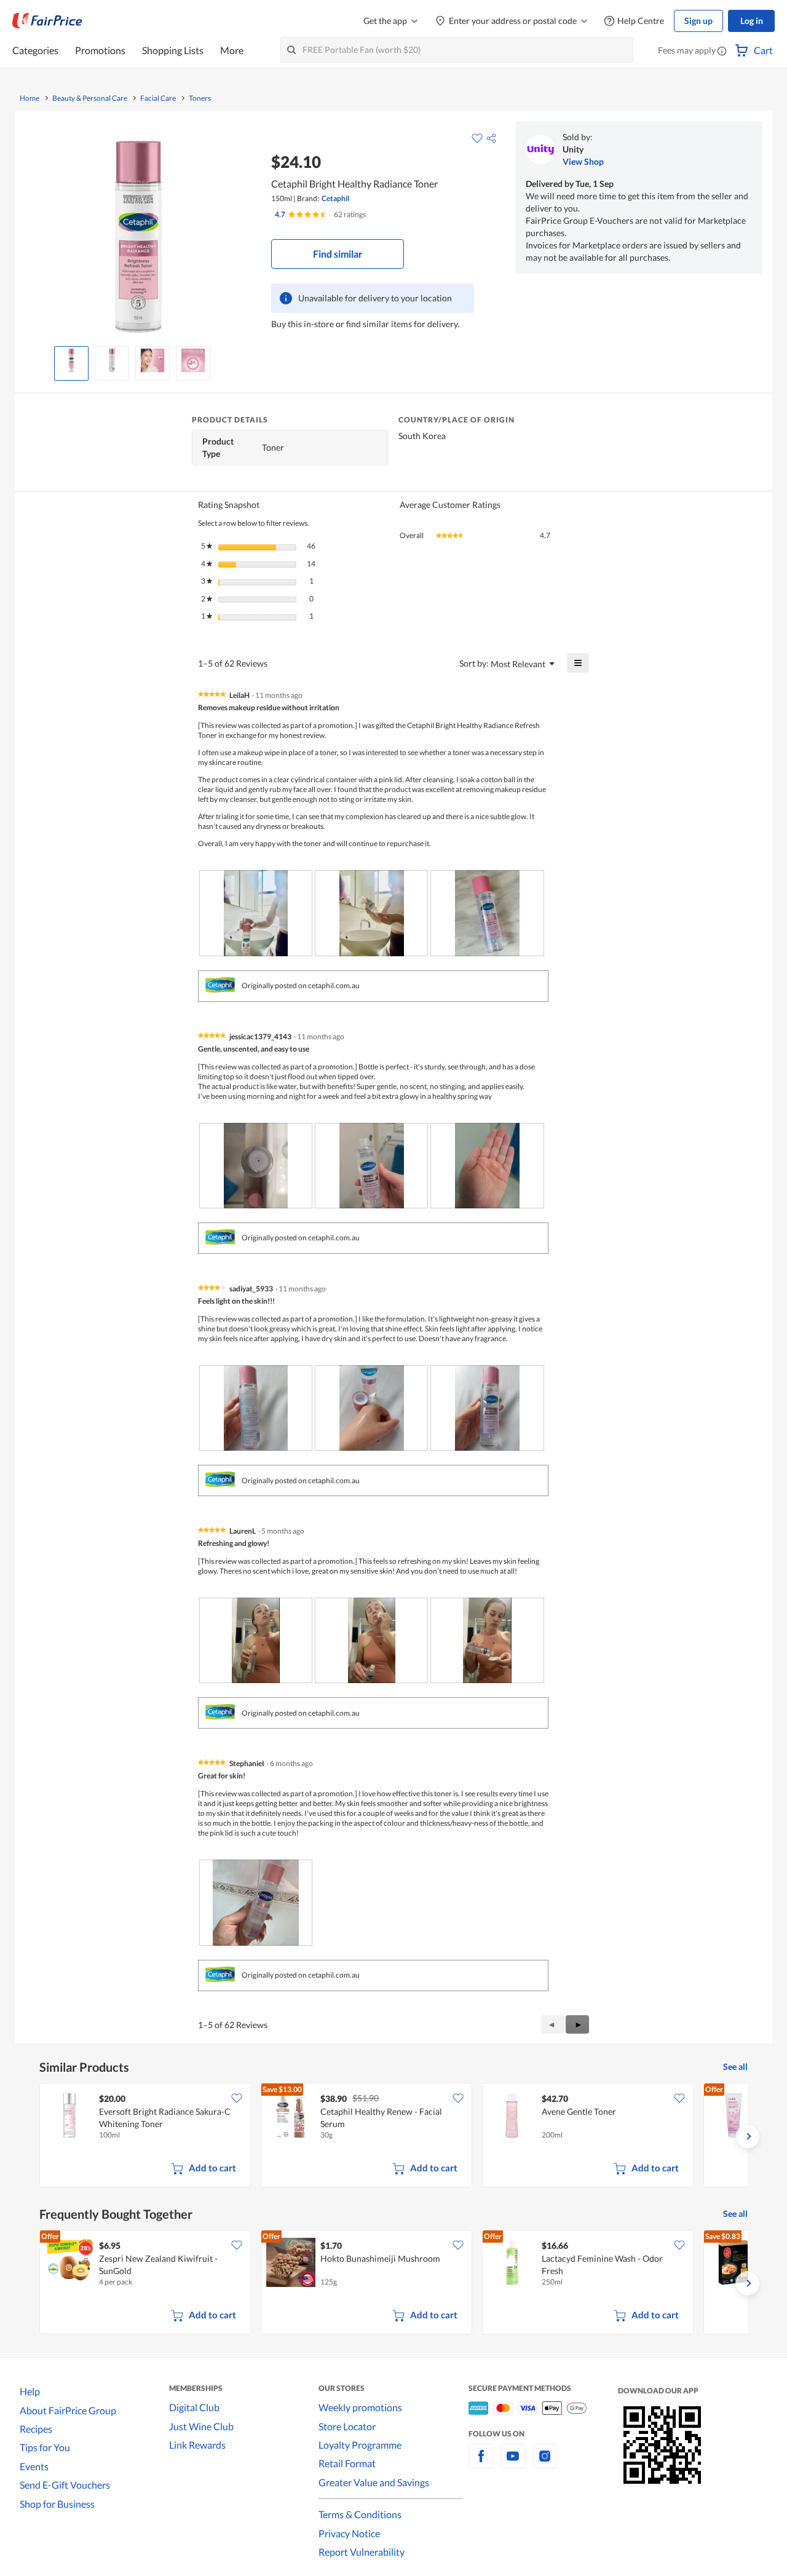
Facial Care (158, 98)
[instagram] (545, 2463)
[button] (722, 52)
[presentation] (256, 913)
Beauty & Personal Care (90, 98)
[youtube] (513, 2463)
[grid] (393, 2136)
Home (30, 98)
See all (735, 2067)
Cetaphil (335, 198)
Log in (752, 21)
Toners (200, 98)
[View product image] (71, 360)
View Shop (583, 161)
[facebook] (481, 2463)
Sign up (698, 21)
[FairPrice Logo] (47, 21)
